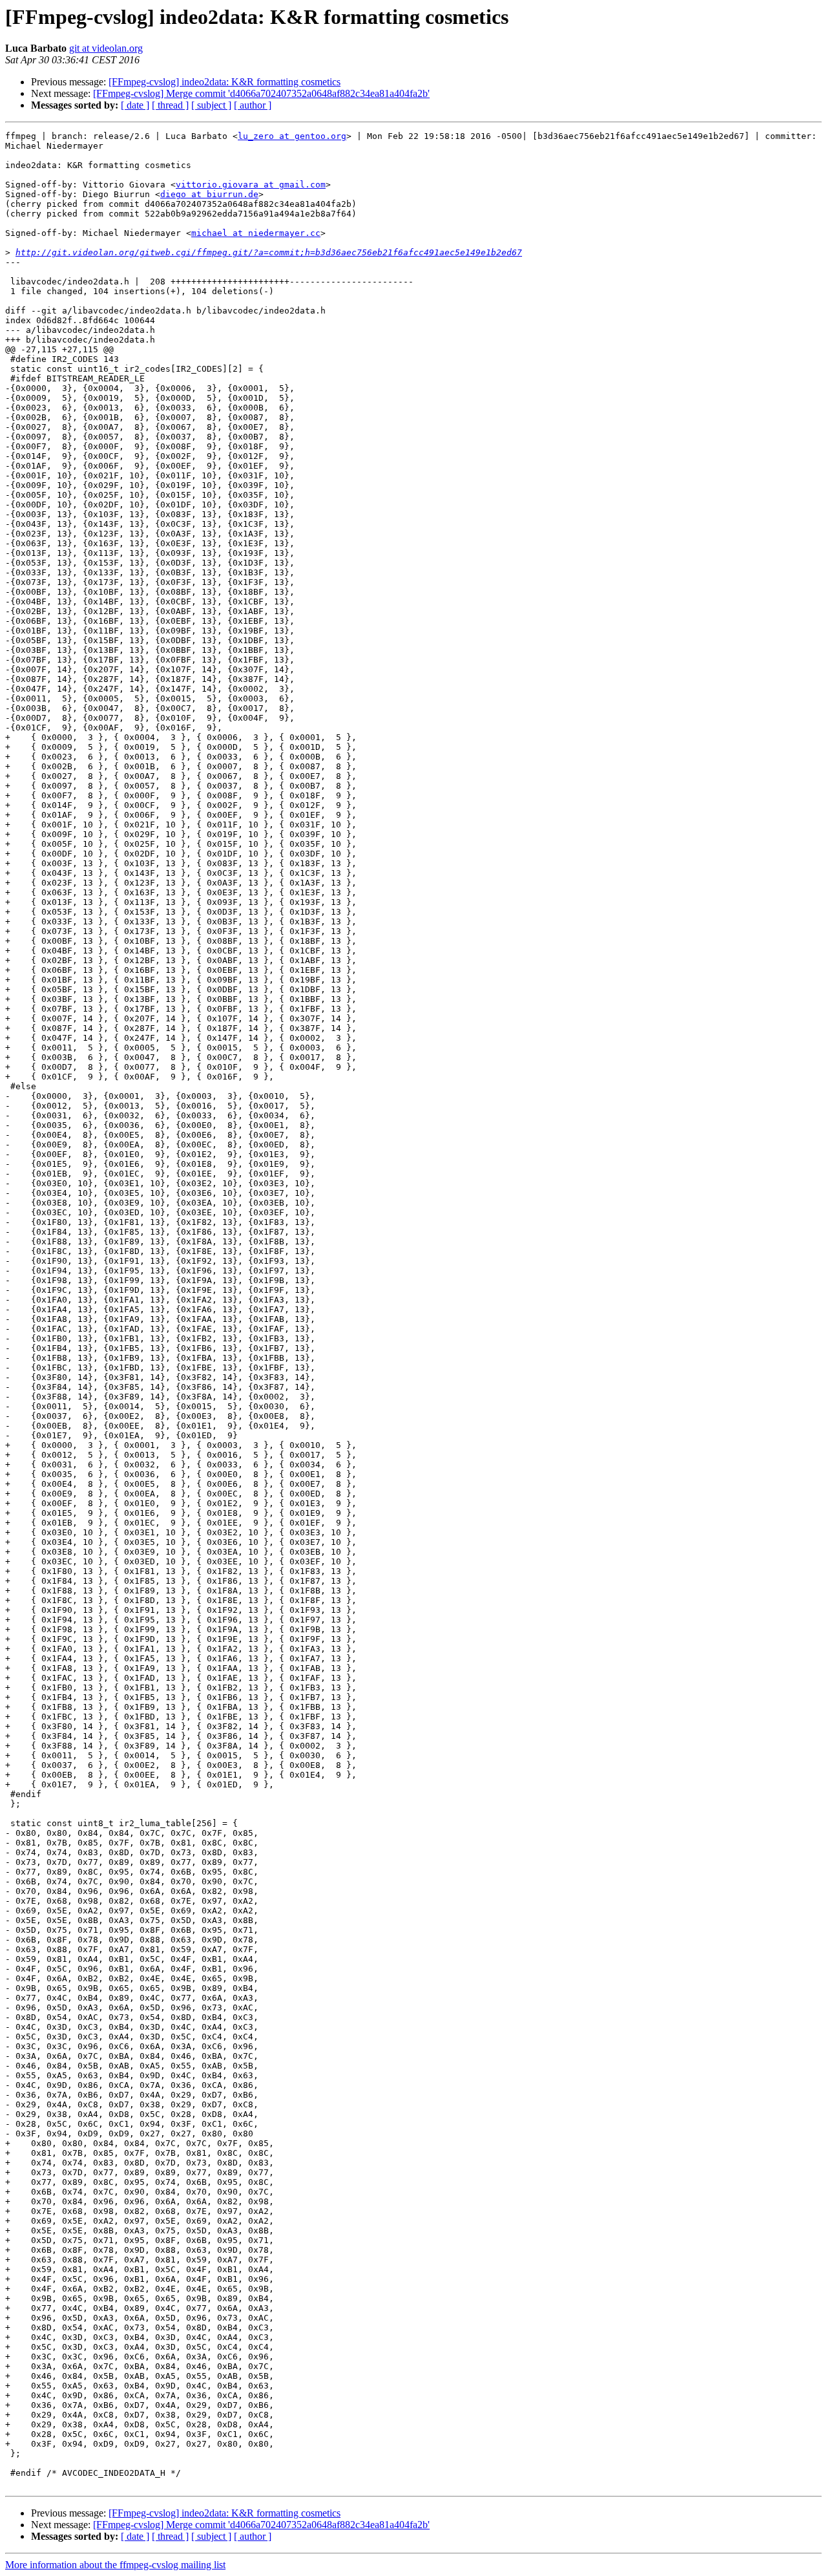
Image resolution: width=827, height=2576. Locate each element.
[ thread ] (170, 105)
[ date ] (135, 105)
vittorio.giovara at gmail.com (251, 185)
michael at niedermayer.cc (256, 233)
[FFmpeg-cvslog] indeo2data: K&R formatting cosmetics (225, 82)
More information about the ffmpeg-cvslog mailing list (115, 2565)
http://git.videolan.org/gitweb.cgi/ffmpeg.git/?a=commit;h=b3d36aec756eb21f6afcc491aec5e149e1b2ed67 (269, 252)
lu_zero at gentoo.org (292, 136)
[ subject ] (211, 105)
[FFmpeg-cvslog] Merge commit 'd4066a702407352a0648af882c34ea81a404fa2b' (261, 93)
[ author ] (253, 105)
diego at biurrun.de (209, 194)
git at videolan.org (106, 48)
